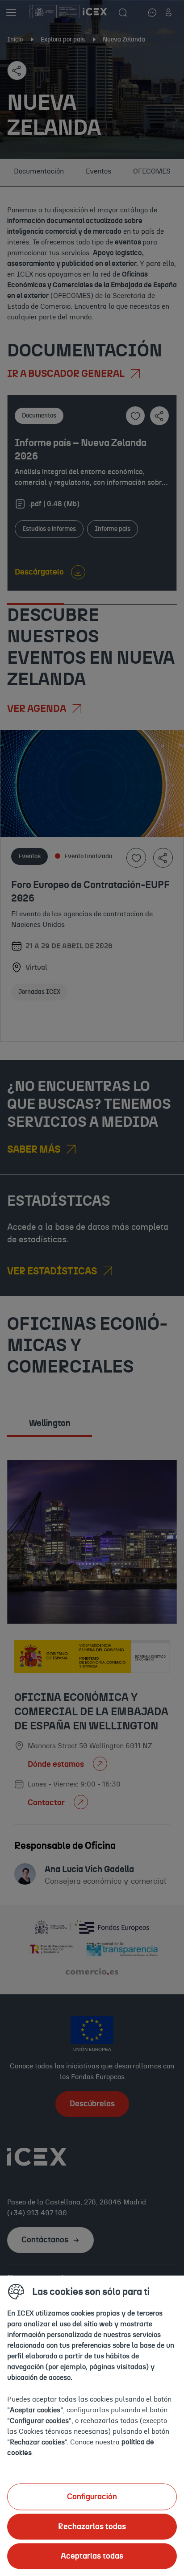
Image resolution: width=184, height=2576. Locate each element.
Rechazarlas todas (92, 2526)
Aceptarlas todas (92, 2556)
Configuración (92, 2497)
